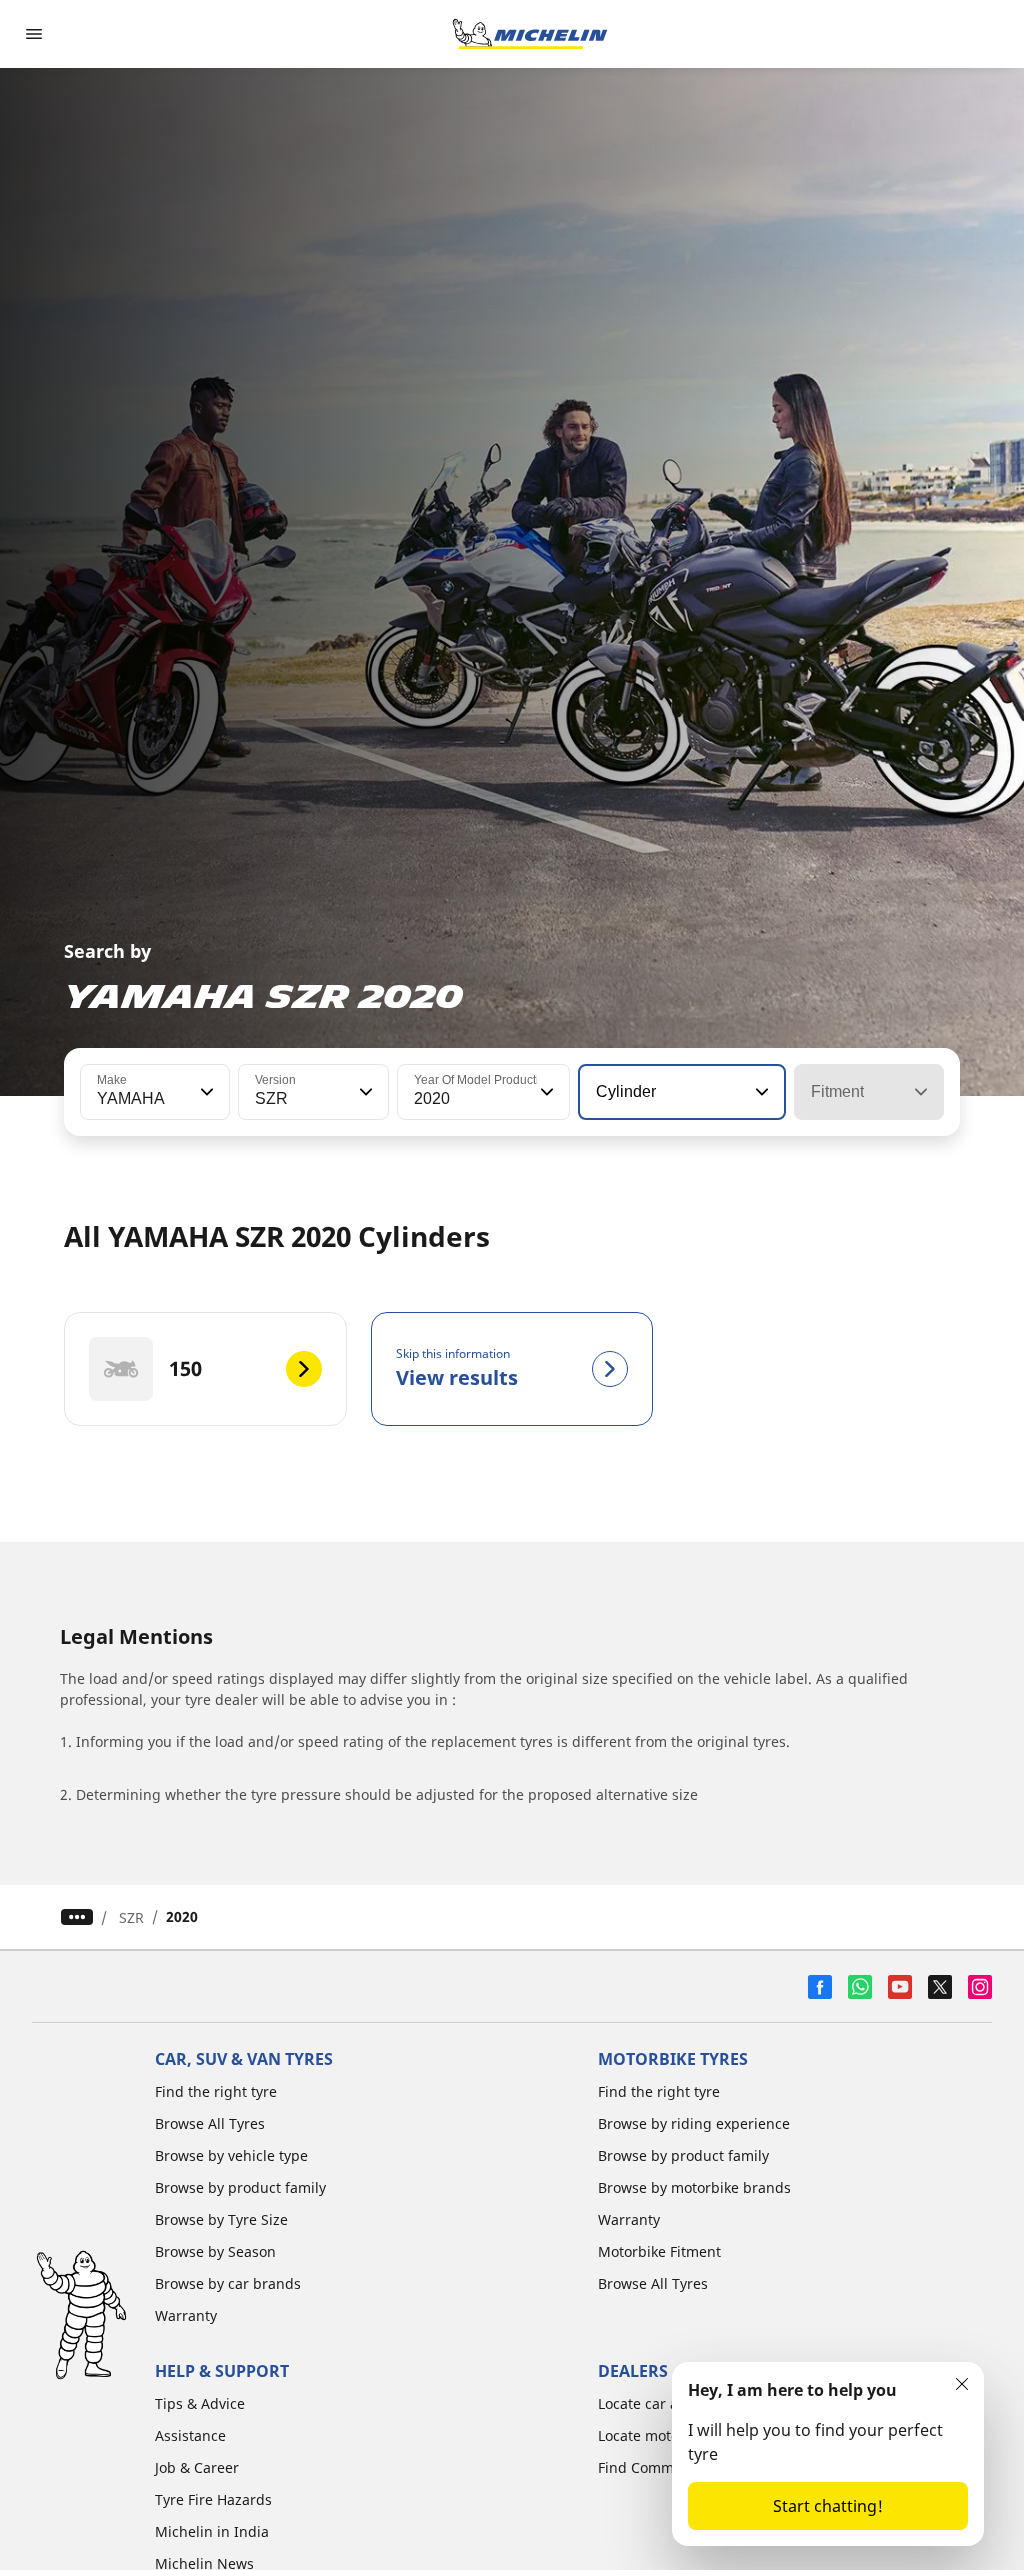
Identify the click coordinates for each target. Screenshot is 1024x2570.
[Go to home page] (530, 34)
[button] (205, 1092)
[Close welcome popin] (962, 2384)
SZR (131, 1917)
